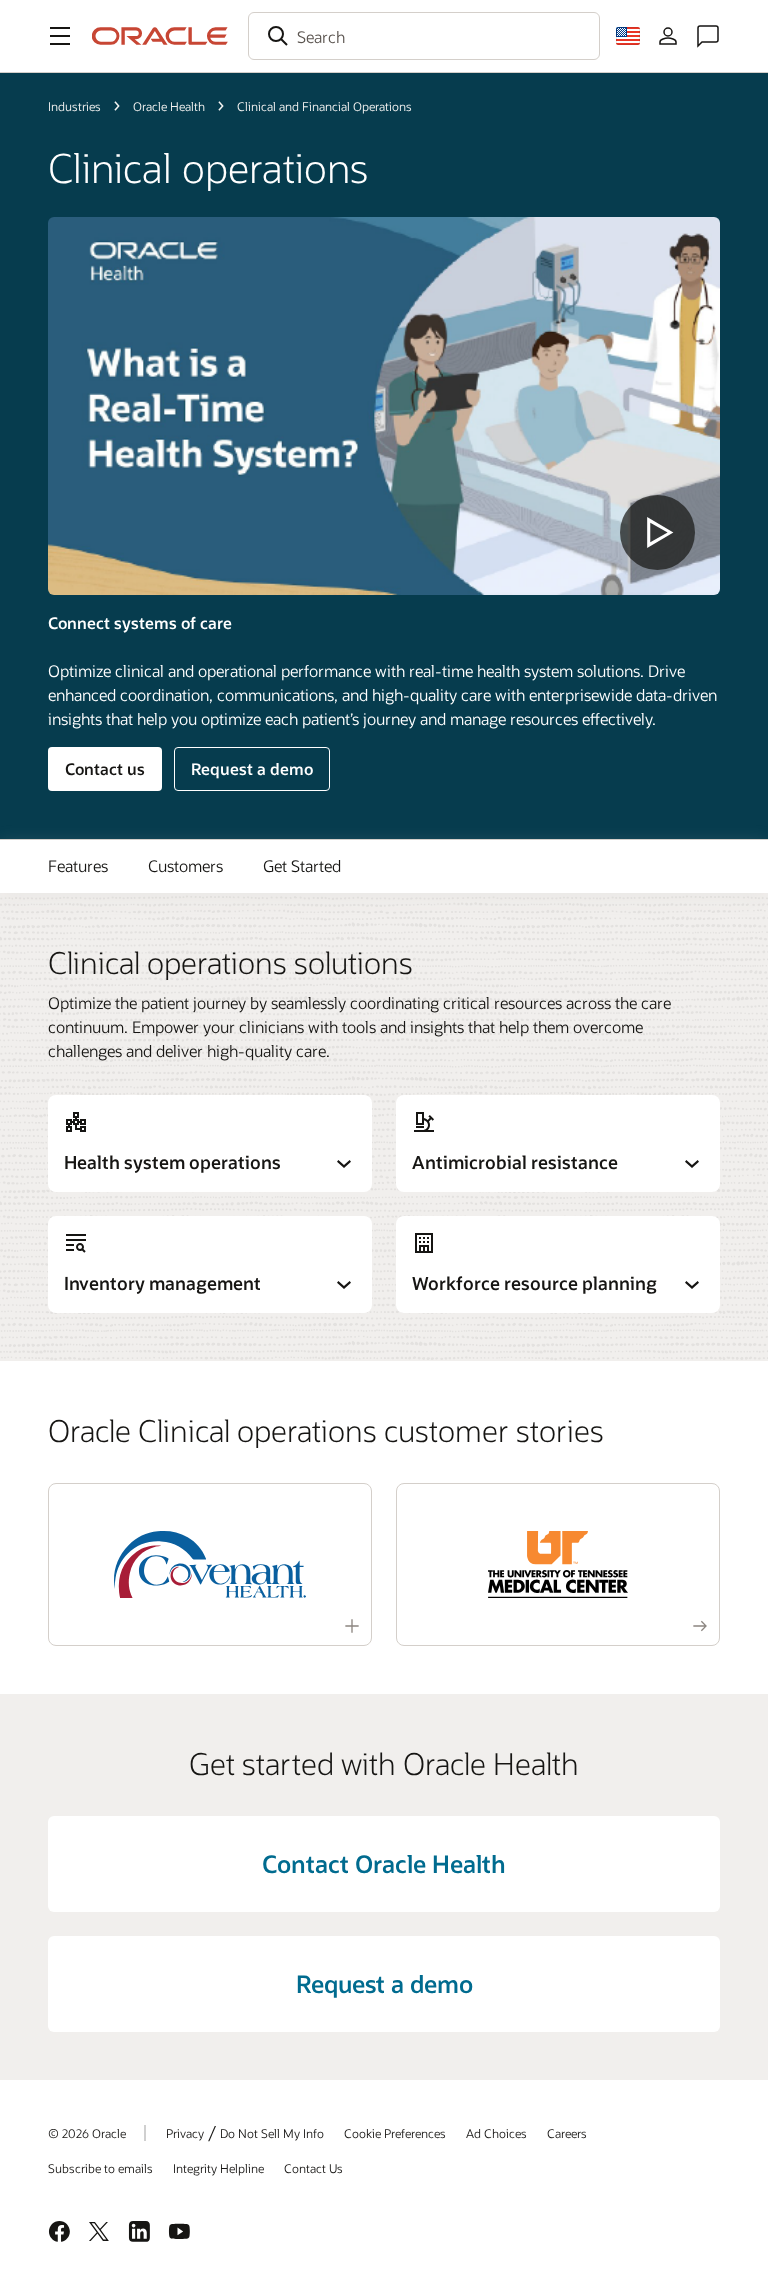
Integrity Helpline (218, 2168)
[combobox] (424, 36)
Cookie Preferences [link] (395, 2133)
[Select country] (628, 36)
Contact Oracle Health (384, 1863)
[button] (60, 36)
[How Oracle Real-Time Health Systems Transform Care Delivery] (384, 406)
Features (78, 865)
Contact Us (313, 2168)
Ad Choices (496, 2133)
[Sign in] (668, 36)
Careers (567, 2133)
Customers (185, 865)
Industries (74, 106)
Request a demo (252, 768)
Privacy (185, 2133)
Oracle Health (169, 106)
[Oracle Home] (160, 36)
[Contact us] (708, 36)
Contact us (105, 768)
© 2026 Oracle (87, 2133)
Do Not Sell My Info (272, 2133)
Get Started (302, 865)
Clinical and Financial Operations (324, 106)
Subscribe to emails (100, 2168)
